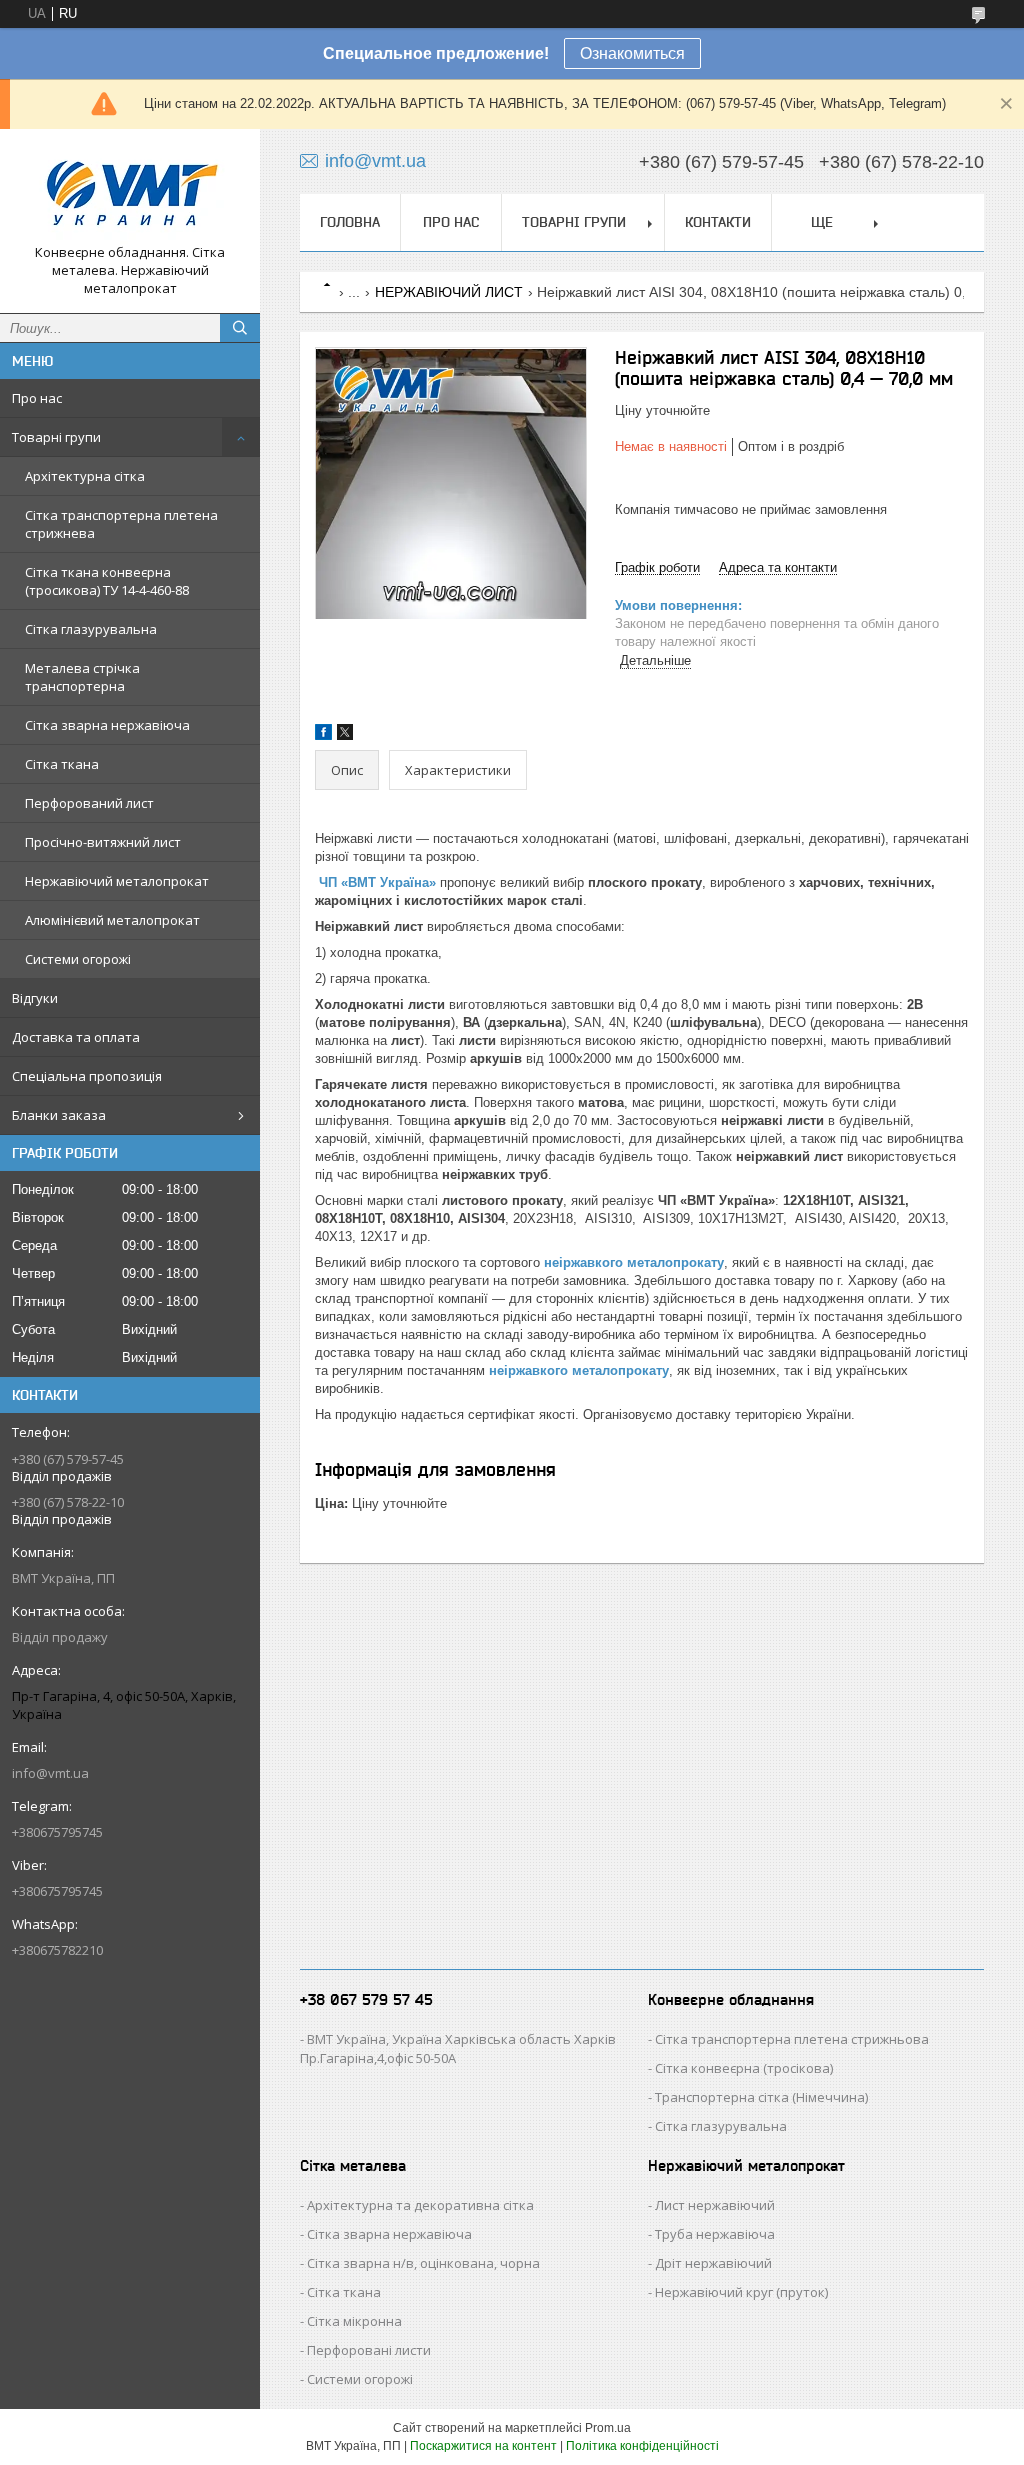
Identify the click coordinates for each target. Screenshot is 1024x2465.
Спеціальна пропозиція (87, 1076)
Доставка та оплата (76, 1037)
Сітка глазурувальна (91, 629)
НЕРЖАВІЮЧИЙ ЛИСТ (449, 292)
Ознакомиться (632, 53)
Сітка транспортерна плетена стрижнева (121, 524)
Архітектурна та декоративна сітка (420, 2205)
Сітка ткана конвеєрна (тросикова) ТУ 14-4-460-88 (107, 581)
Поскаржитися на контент (483, 2446)
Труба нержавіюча (715, 2234)
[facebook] (323, 735)
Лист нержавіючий (715, 2205)
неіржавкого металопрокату (634, 1262)
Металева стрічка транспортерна (82, 677)
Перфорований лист (89, 803)
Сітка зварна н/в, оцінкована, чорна (423, 2263)
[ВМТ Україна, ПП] (130, 194)
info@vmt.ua (50, 1773)
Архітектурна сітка (85, 476)
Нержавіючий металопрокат (117, 881)
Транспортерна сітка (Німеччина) (761, 2097)
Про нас (37, 398)
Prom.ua (608, 2428)
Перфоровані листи (369, 2350)
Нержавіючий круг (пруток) (741, 2292)
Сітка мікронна (354, 2321)
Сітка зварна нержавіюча (107, 725)
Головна (350, 222)
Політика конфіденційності (642, 2446)
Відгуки (35, 998)
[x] (345, 735)
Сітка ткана (62, 764)
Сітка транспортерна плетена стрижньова (792, 2039)
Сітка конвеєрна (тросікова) (744, 2068)
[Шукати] (240, 328)
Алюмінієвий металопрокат (112, 920)
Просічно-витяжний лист (103, 842)
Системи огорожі (78, 959)
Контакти (718, 222)
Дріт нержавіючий (713, 2263)
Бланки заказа (59, 1115)
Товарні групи (56, 437)
